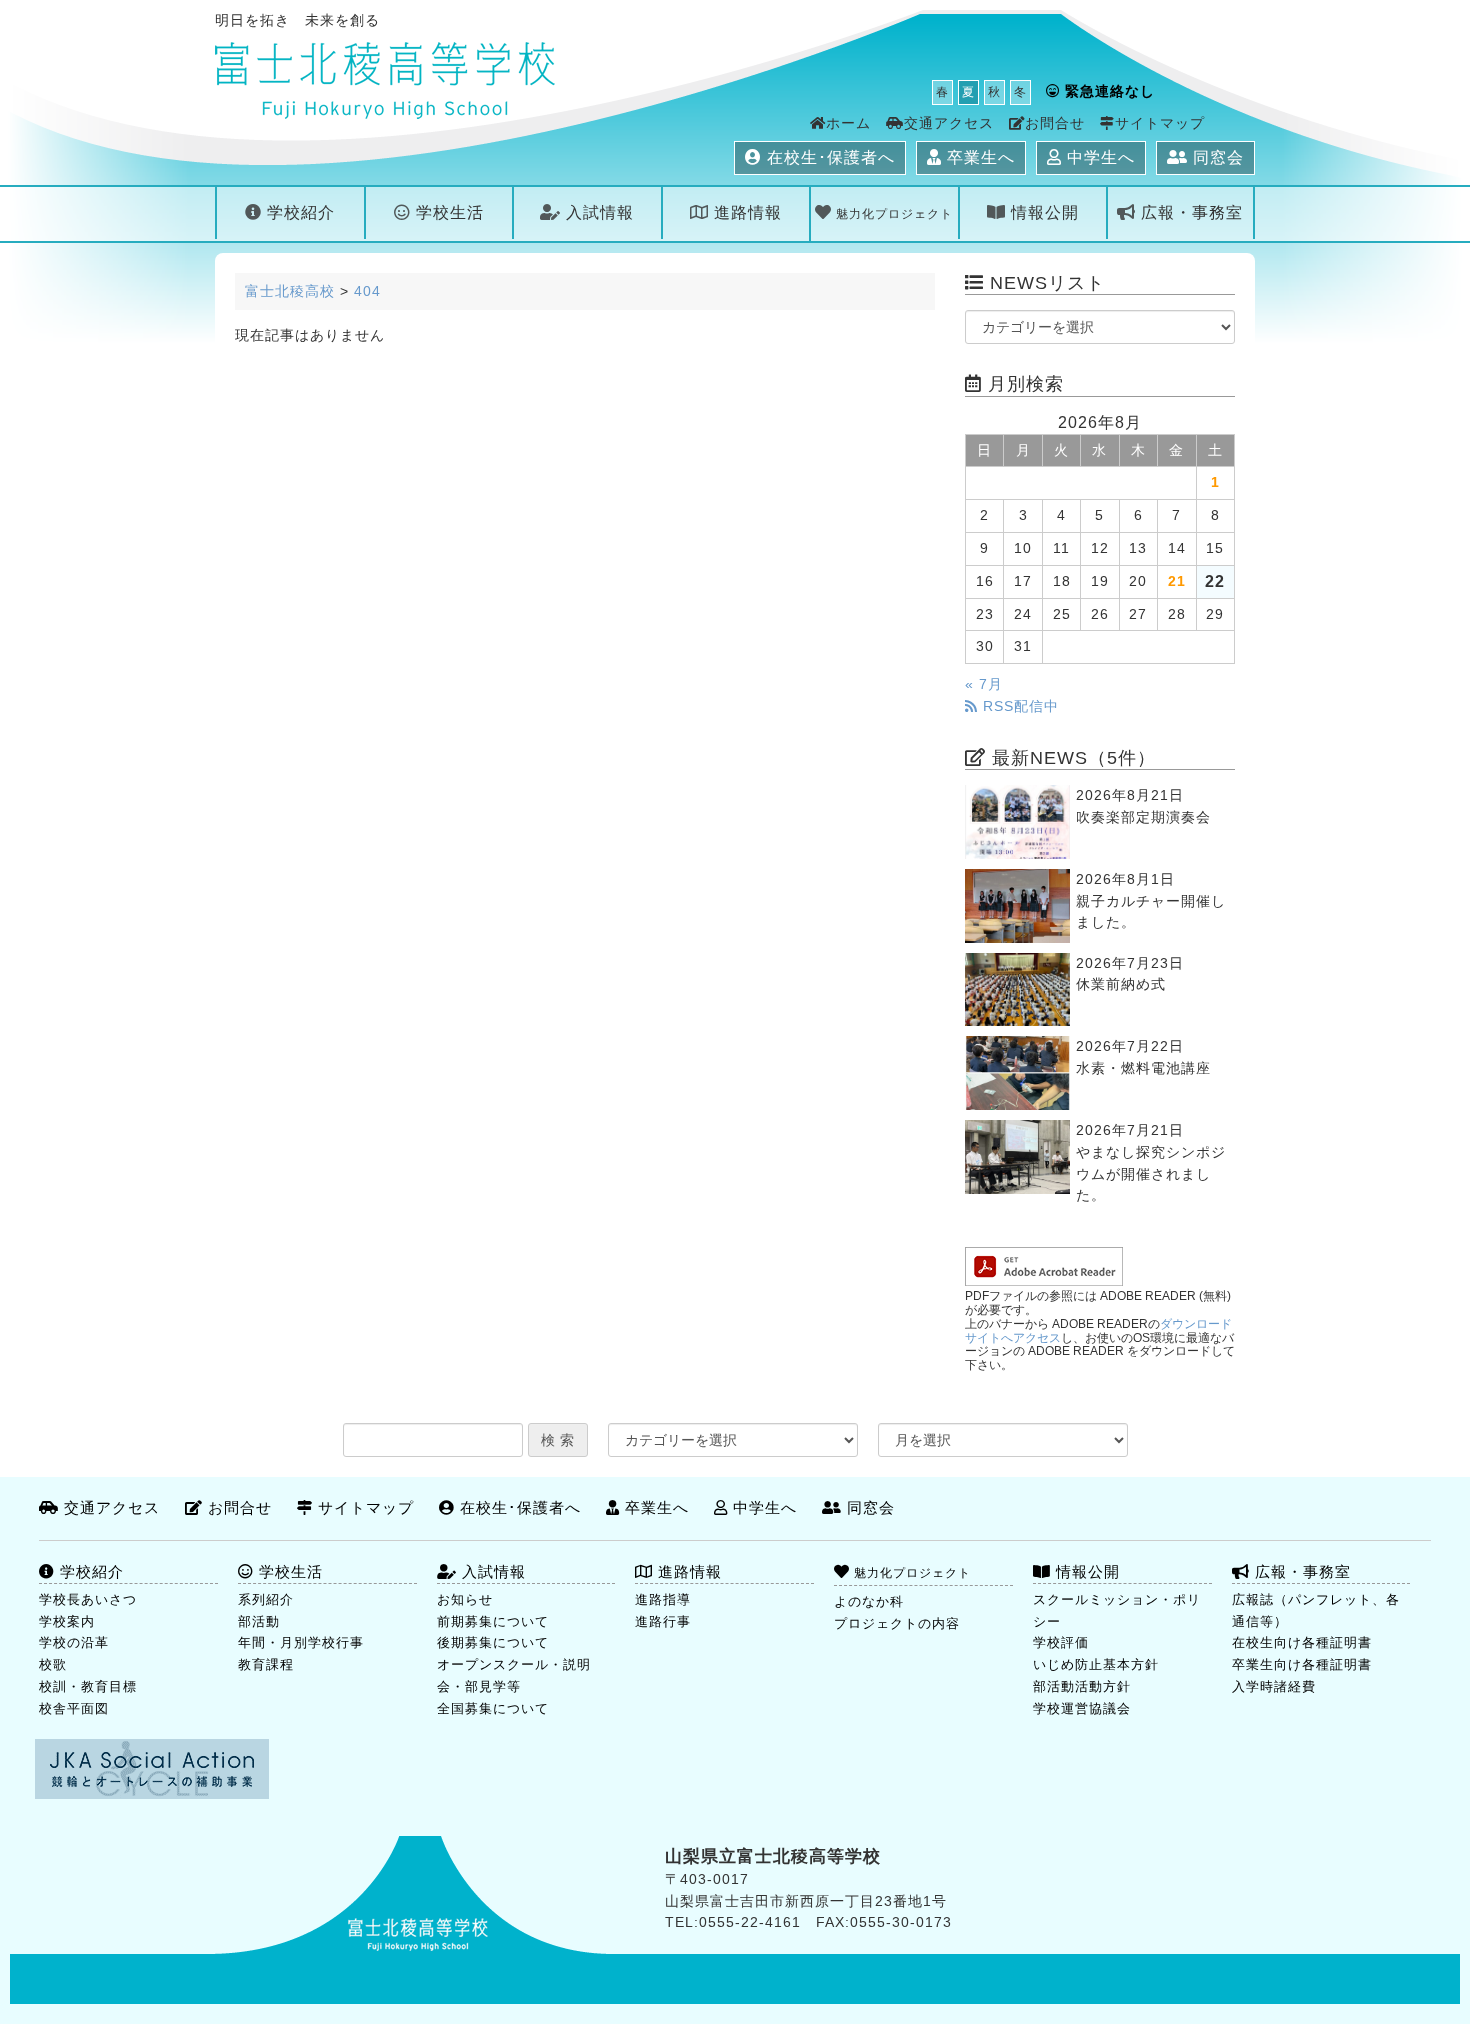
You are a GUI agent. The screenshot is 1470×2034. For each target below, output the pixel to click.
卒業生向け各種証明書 (1302, 1664)
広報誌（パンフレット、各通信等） (1316, 1610)
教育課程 (266, 1664)
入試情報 (597, 212)
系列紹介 (266, 1599)
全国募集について (493, 1708)
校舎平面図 (74, 1708)
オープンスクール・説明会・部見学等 (514, 1675)
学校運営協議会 (1082, 1708)
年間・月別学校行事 (301, 1642)
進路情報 (745, 212)
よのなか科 (869, 1601)
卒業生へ (978, 157)
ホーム (848, 123)
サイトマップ (1160, 123)
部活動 (259, 1621)
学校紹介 (298, 212)
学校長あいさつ (88, 1599)
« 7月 (984, 684)
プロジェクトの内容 (897, 1623)
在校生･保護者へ (828, 157)
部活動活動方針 (1082, 1686)
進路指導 (663, 1599)
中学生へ (1098, 157)
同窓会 (1216, 157)
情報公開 (1042, 212)
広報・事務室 (1189, 212)
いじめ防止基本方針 (1096, 1664)
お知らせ (465, 1599)
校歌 (53, 1664)
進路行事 (663, 1621)
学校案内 (67, 1621)
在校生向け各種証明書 (1302, 1642)
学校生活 (447, 212)
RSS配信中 (1018, 706)
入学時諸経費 (1274, 1686)
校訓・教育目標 (88, 1686)
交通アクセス (949, 123)
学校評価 (1061, 1642)
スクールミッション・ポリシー (1117, 1610)
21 (1177, 581)
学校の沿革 (74, 1642)
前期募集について (493, 1621)
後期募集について (493, 1642)
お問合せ (1055, 123)
